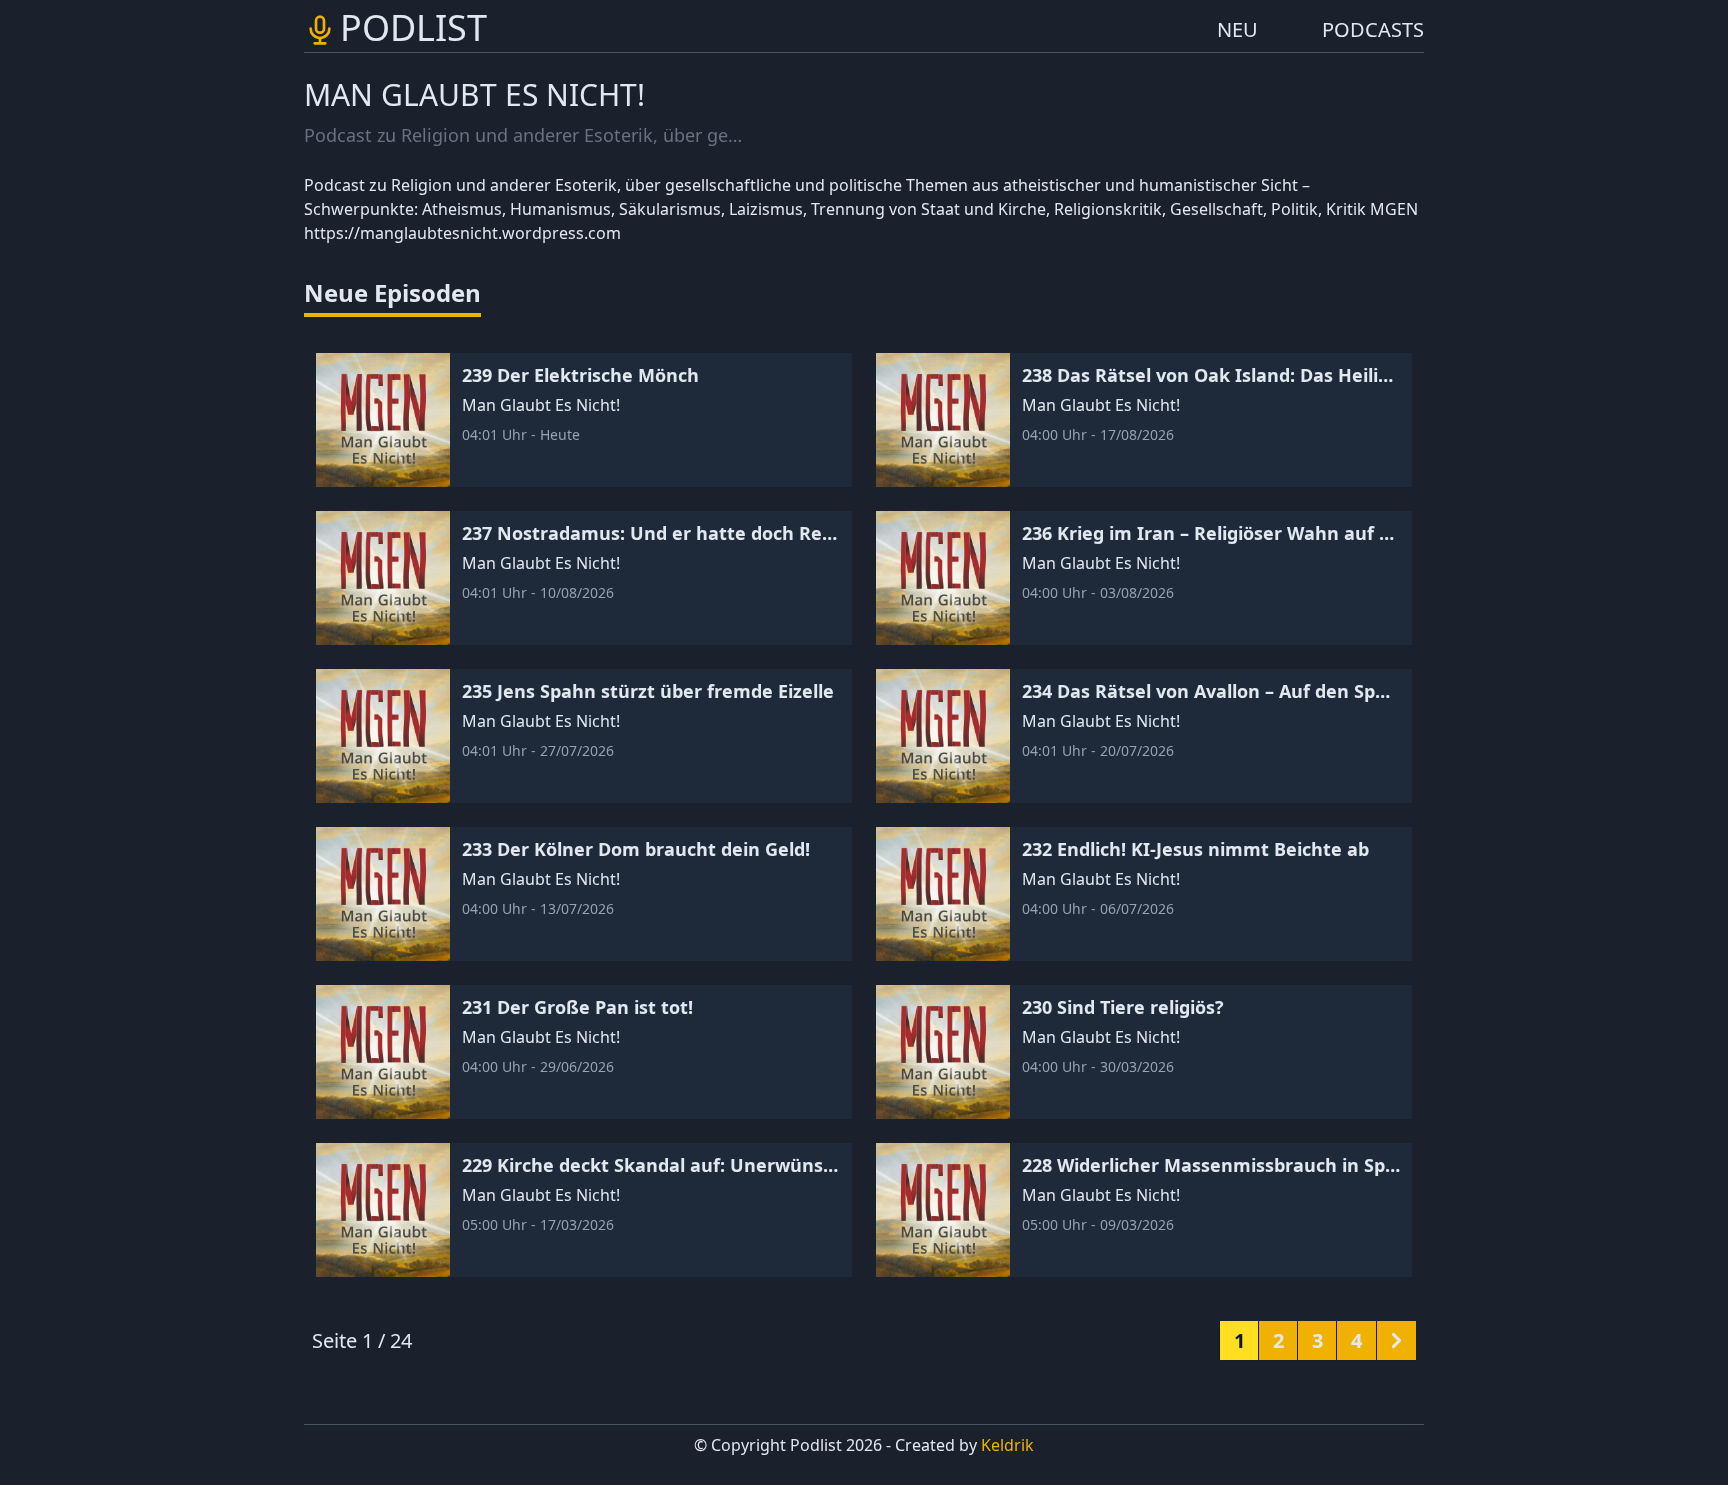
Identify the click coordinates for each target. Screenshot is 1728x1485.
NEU (1237, 29)
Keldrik (1007, 1445)
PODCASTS (1373, 29)
